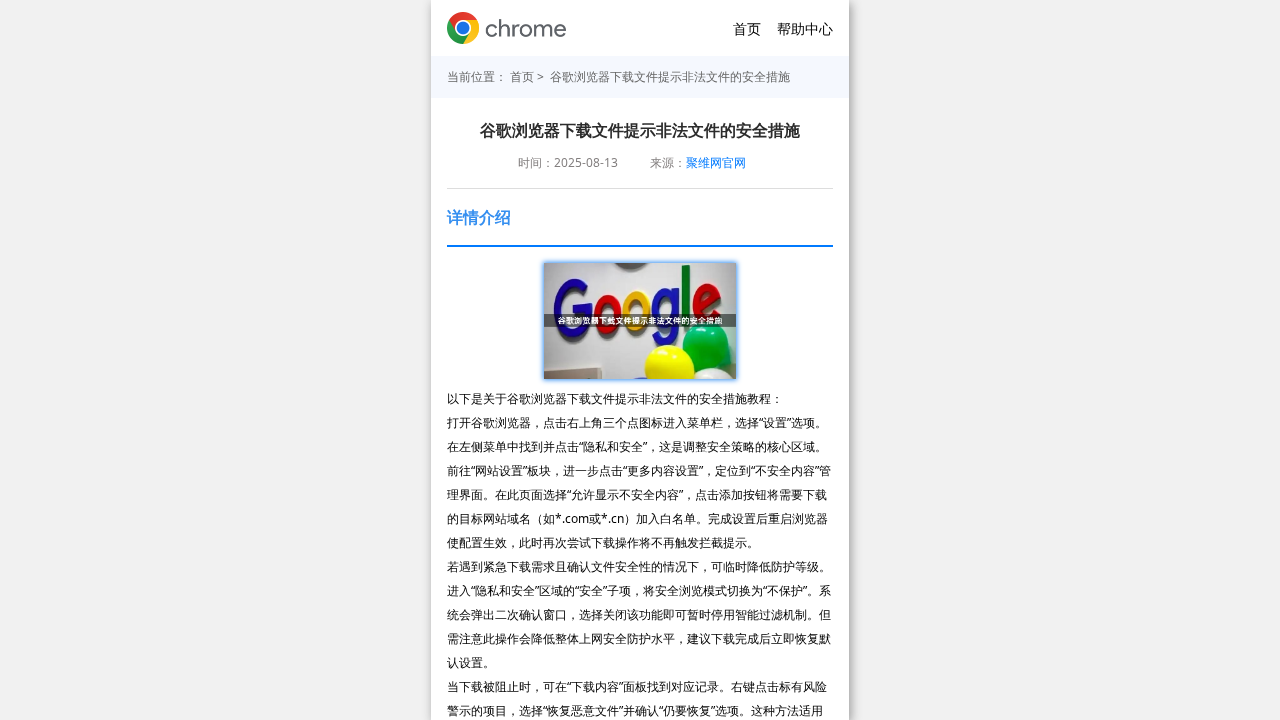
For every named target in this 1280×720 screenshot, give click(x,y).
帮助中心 (805, 28)
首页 (747, 28)
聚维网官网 (716, 162)
